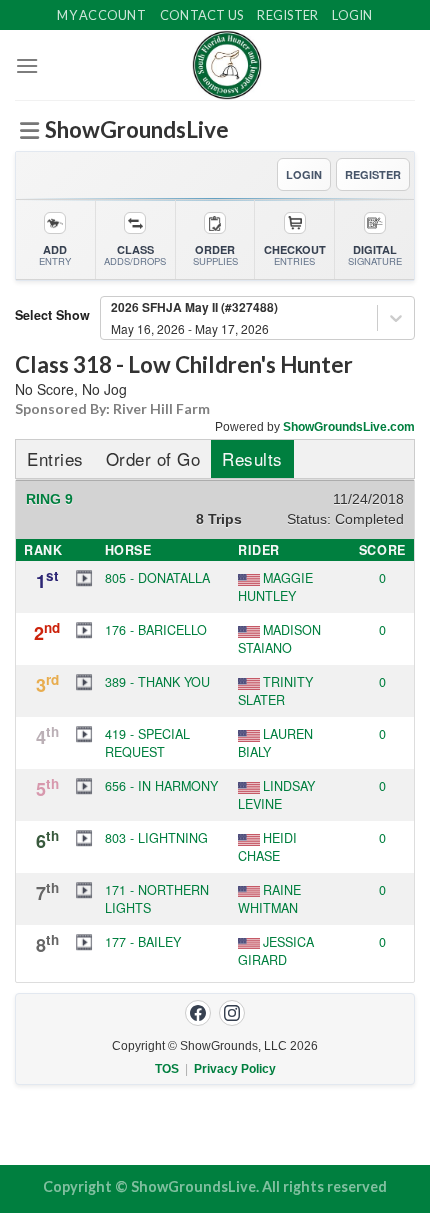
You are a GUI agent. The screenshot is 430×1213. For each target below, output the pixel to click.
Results (252, 458)
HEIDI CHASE (267, 847)
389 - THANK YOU (157, 682)
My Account (101, 15)
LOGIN (304, 174)
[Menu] (27, 65)
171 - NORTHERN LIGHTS (157, 899)
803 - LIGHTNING (156, 838)
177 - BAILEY (143, 942)
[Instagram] (232, 1013)
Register (287, 15)
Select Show (52, 315)
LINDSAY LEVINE (276, 795)
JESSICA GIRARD (276, 951)
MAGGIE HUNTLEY (275, 587)
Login (352, 15)
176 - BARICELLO (156, 630)
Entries (55, 458)
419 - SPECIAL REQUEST (147, 743)
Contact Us (202, 15)
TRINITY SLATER (275, 691)
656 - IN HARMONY (161, 786)
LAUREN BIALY (275, 743)
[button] (84, 578)
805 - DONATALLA (157, 578)
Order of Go (153, 458)
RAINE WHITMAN (269, 899)
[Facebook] (198, 1013)
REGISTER (373, 174)
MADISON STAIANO (279, 639)
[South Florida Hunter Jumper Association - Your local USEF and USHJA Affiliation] (227, 65)
